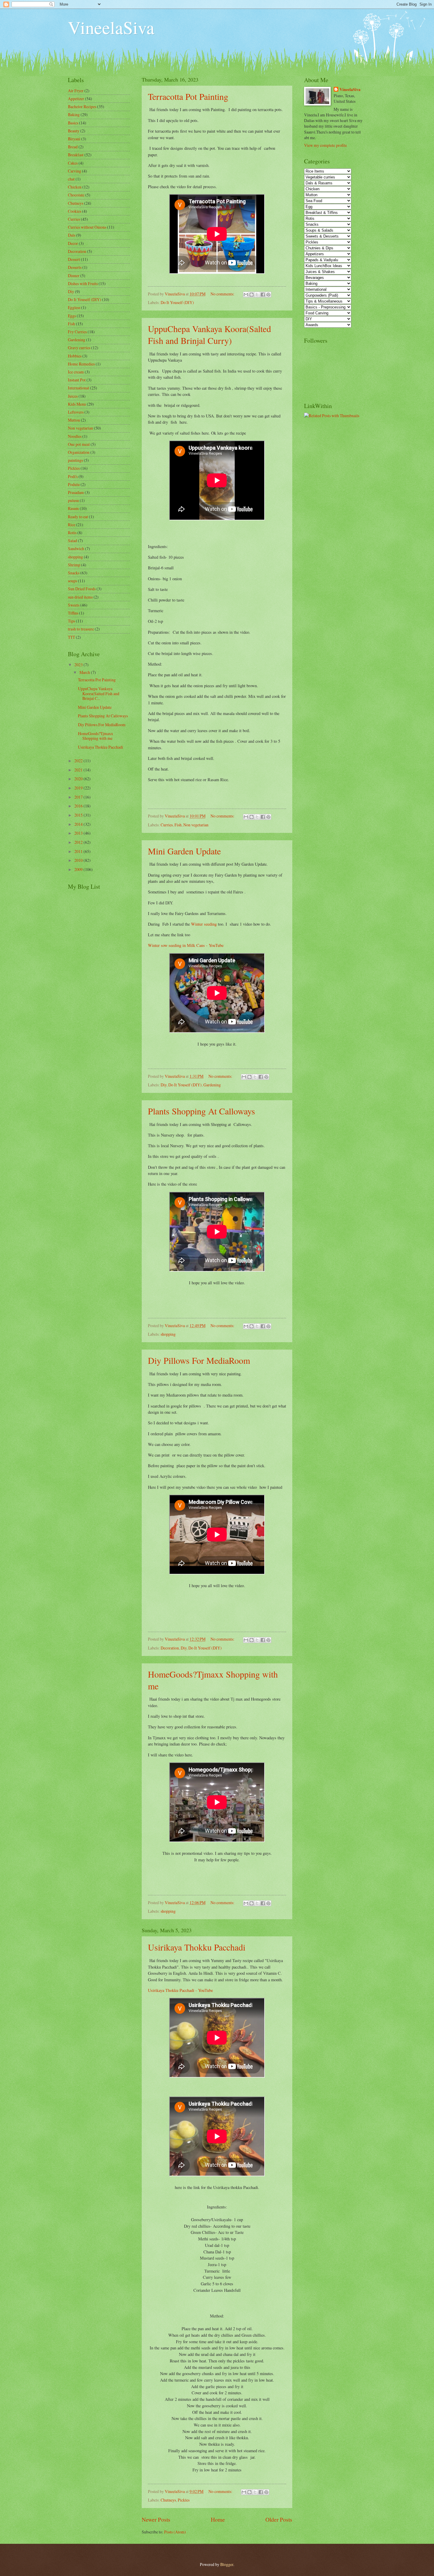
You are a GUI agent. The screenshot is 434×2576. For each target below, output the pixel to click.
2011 (79, 851)
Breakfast (76, 155)
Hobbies (75, 356)
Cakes (73, 163)
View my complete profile (325, 145)
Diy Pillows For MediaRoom (199, 1360)
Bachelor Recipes (82, 107)
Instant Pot (77, 380)
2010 (79, 860)
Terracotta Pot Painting (188, 96)
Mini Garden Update (184, 851)
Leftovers (76, 412)
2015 (79, 815)
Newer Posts (156, 2519)
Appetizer (76, 99)
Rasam (73, 508)
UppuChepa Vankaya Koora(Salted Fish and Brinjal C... (99, 693)
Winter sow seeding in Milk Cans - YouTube (186, 945)
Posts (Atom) (175, 2532)
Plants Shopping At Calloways (201, 1111)
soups (72, 581)
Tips (71, 621)
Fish (178, 825)
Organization (79, 452)
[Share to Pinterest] (268, 295)
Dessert (74, 259)
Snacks (74, 573)
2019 (79, 788)
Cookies (75, 211)
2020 (79, 779)
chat (71, 179)
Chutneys (168, 2500)
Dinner (74, 276)
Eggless (74, 307)
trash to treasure (81, 629)
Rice (72, 525)
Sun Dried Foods (82, 589)
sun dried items (80, 597)
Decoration (170, 1648)
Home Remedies (81, 364)
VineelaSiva (111, 27)
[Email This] (246, 295)
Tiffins (73, 613)
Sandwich (76, 548)
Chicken (75, 187)
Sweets (74, 605)
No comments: (223, 294)
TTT (71, 637)
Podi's (73, 476)
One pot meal (79, 444)
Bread (73, 147)
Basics (73, 123)
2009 (79, 869)
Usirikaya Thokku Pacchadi (197, 1947)
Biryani (74, 139)
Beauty (74, 131)
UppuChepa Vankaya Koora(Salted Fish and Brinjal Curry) (209, 334)
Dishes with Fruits (83, 283)
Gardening (212, 1085)
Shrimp (74, 565)
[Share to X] (257, 295)
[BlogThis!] (252, 295)
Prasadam (76, 492)
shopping (168, 1334)
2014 (79, 824)
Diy (164, 1085)
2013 (79, 833)
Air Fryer (76, 91)
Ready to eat (78, 517)
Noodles (75, 436)
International (79, 388)
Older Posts (279, 2519)
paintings (75, 460)
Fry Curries (77, 332)
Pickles (184, 2500)
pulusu (73, 500)
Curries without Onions (87, 227)
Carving (75, 171)
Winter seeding (204, 924)
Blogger (227, 2564)
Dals (72, 235)
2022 (79, 761)
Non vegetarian (196, 825)
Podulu (74, 484)
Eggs (72, 316)
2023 (79, 665)
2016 (79, 806)
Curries (167, 825)
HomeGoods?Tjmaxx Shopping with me (96, 736)
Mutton (74, 420)
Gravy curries (79, 348)
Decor (73, 243)
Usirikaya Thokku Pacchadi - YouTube (180, 1990)
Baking (74, 114)
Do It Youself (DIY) (177, 302)
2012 (79, 842)
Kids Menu (77, 404)
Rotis (72, 533)
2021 (79, 770)
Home (218, 2519)
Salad (72, 541)
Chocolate (76, 195)
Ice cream (76, 372)
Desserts (75, 267)
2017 (79, 797)
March (85, 672)
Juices (73, 396)
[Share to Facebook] (263, 295)
